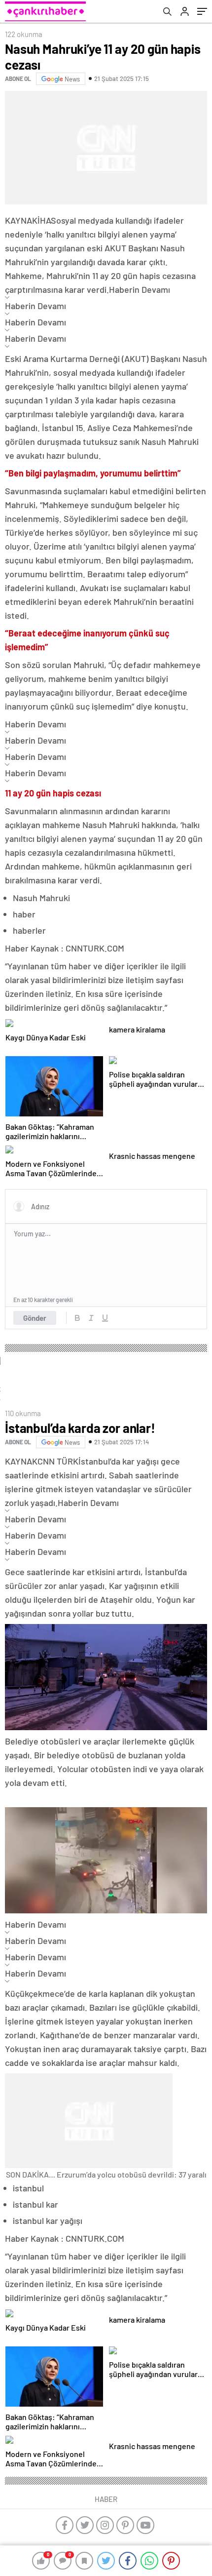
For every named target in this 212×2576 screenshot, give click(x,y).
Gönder (35, 1318)
